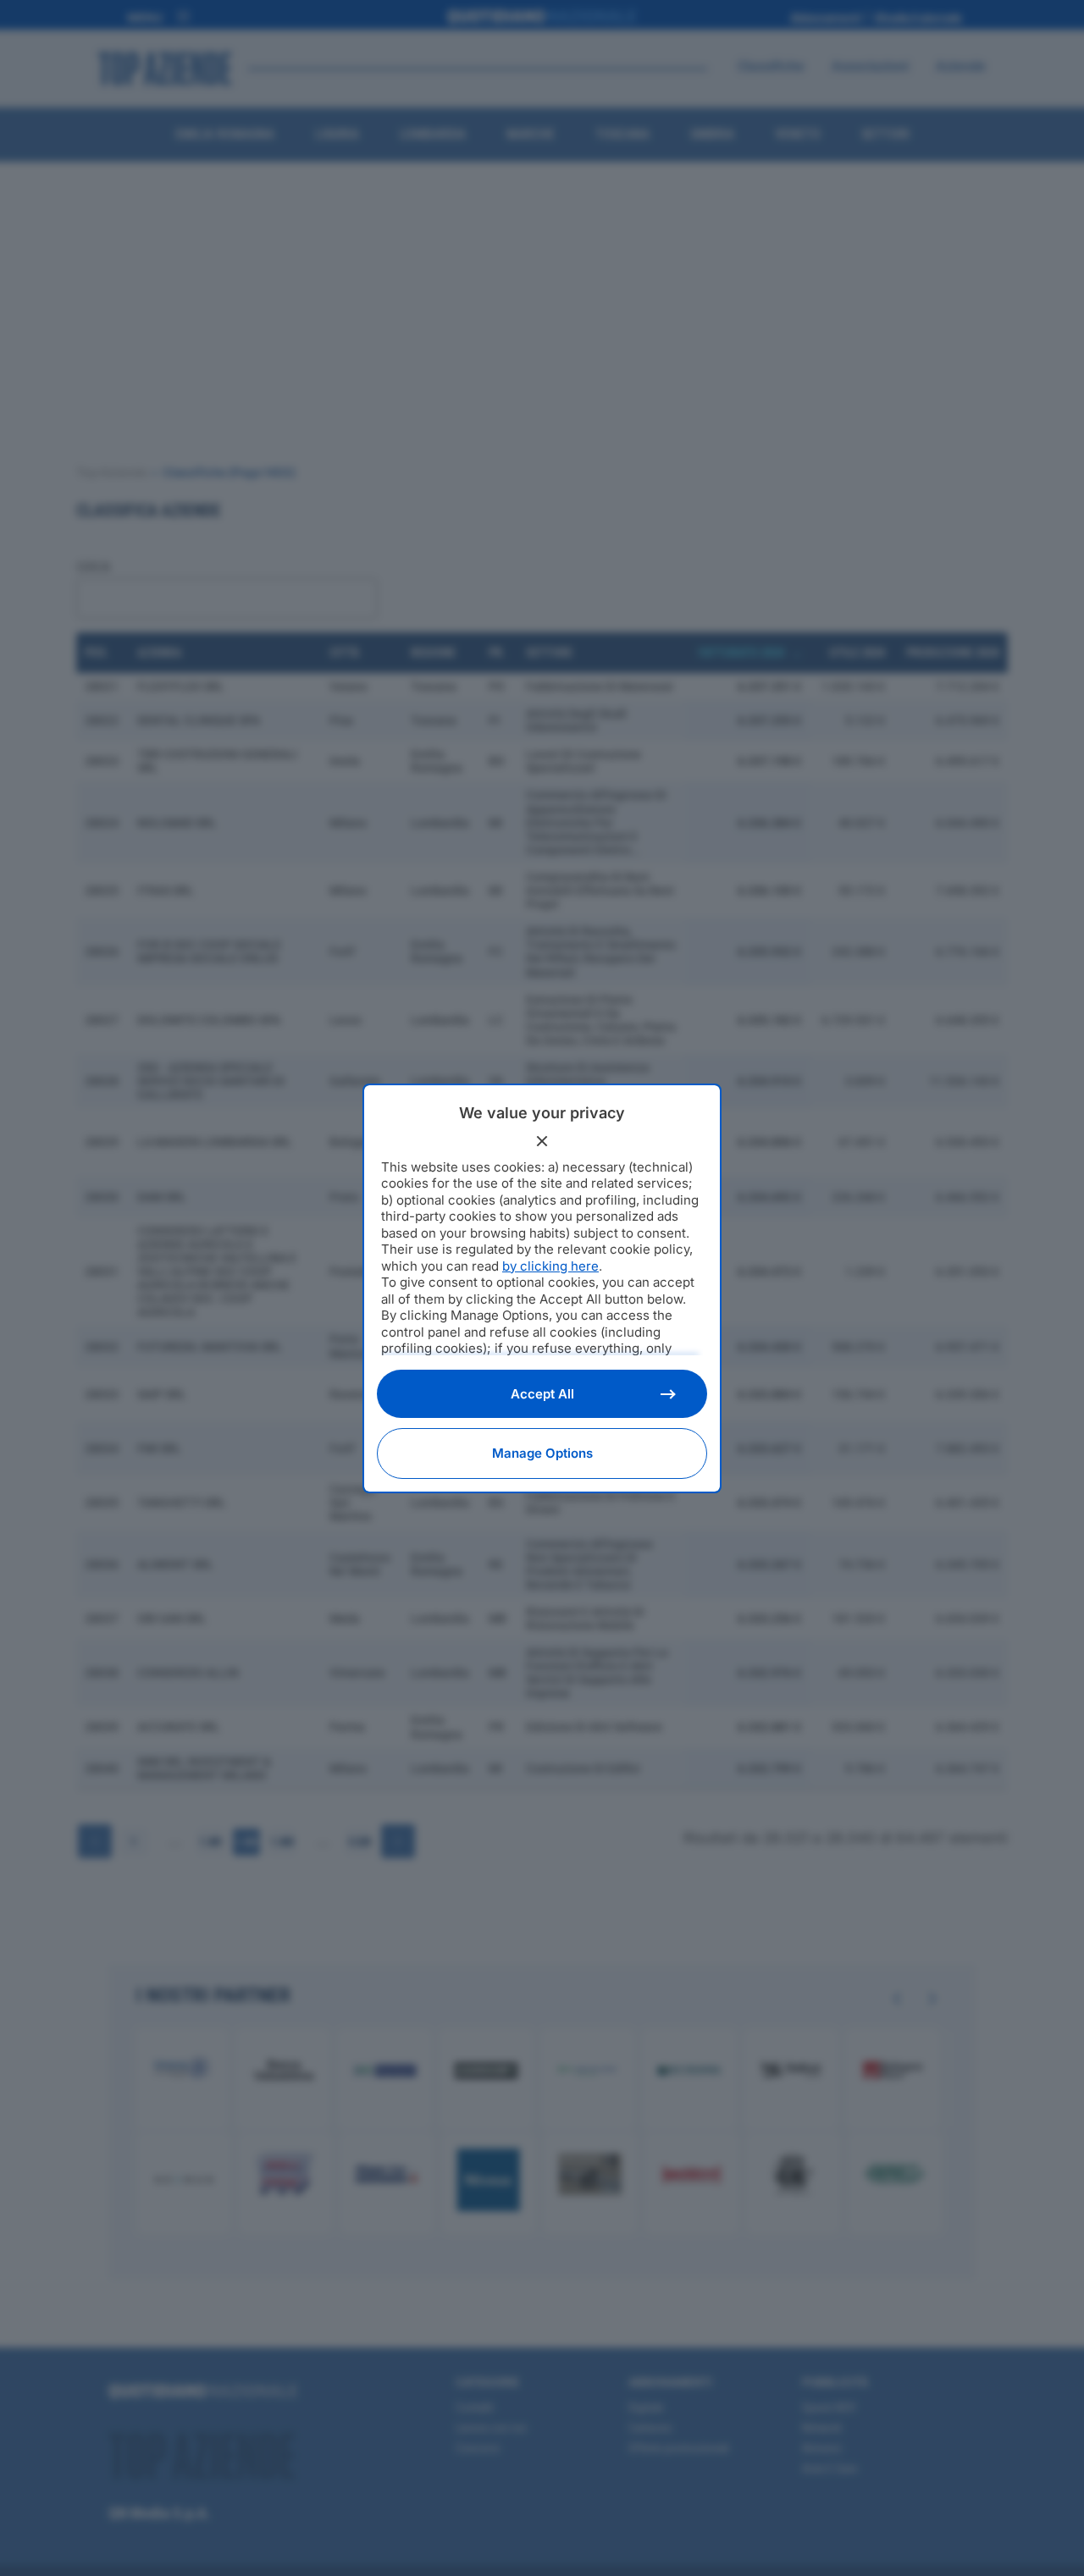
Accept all (542, 1394)
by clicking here (550, 1266)
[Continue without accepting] (542, 1141)
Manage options (542, 1453)
